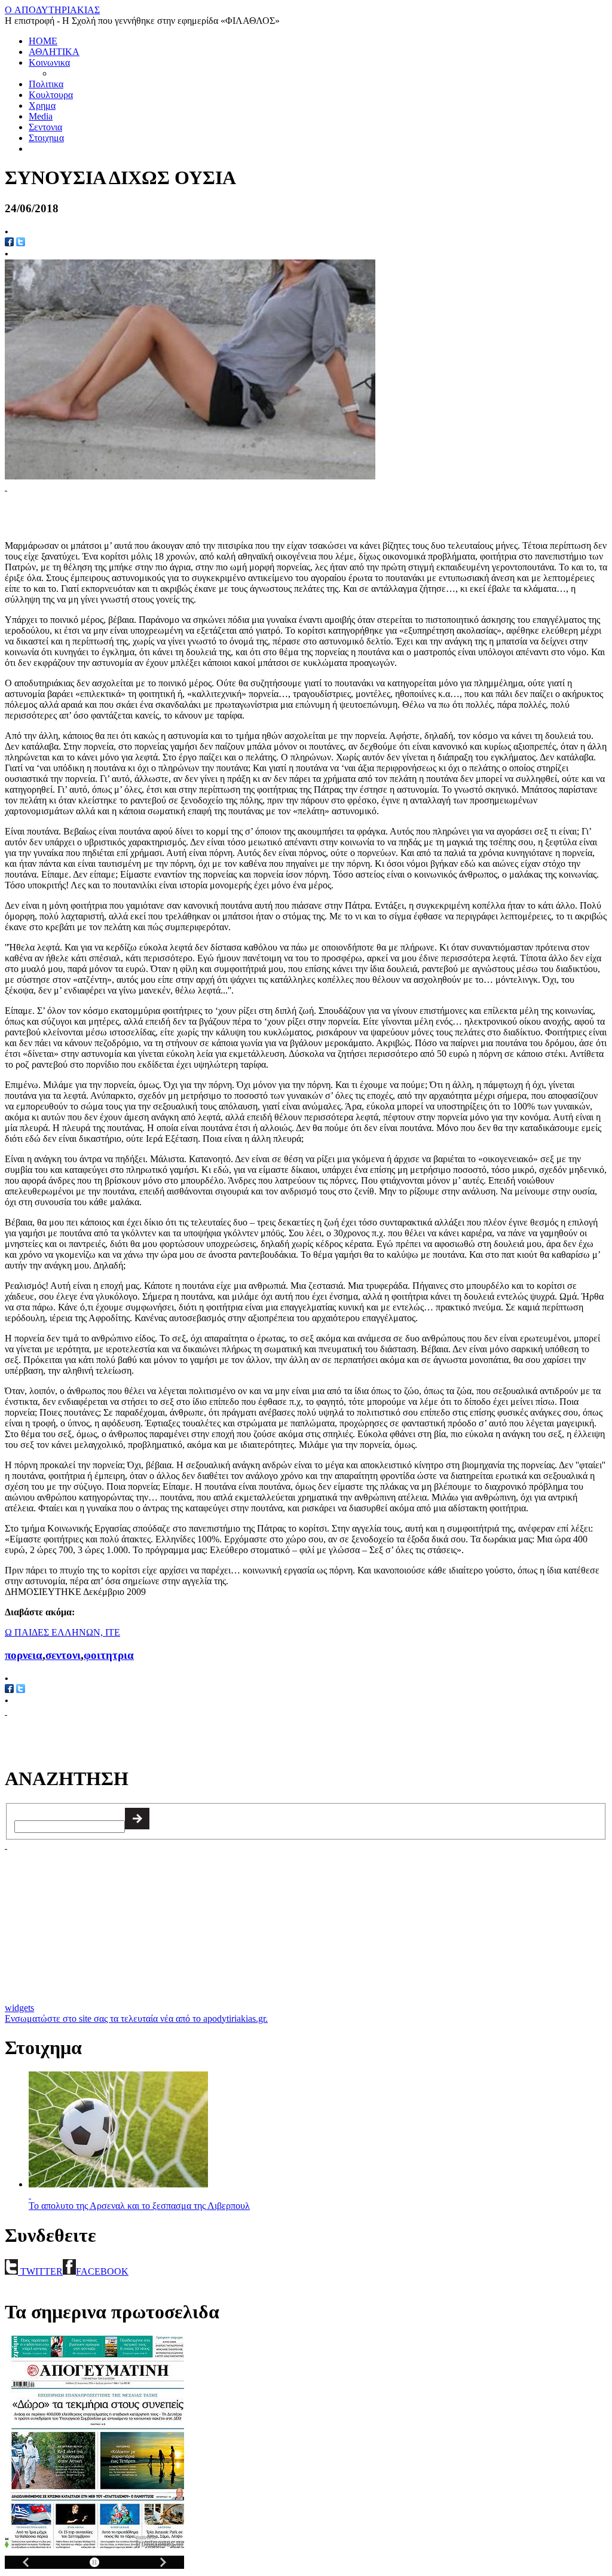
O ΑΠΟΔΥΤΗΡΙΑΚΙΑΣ (52, 10)
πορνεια (24, 1655)
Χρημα (42, 106)
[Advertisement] (145, 511)
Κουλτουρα (51, 95)
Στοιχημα (46, 138)
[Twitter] (21, 243)
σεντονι (63, 1655)
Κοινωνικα (49, 62)
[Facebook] (9, 1690)
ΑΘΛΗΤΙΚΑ (54, 52)
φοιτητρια (109, 1655)
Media (41, 116)
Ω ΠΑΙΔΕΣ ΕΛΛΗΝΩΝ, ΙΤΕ (62, 1632)
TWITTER (40, 2271)
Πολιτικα (46, 84)
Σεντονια (45, 127)
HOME (43, 41)
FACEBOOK (102, 2271)
